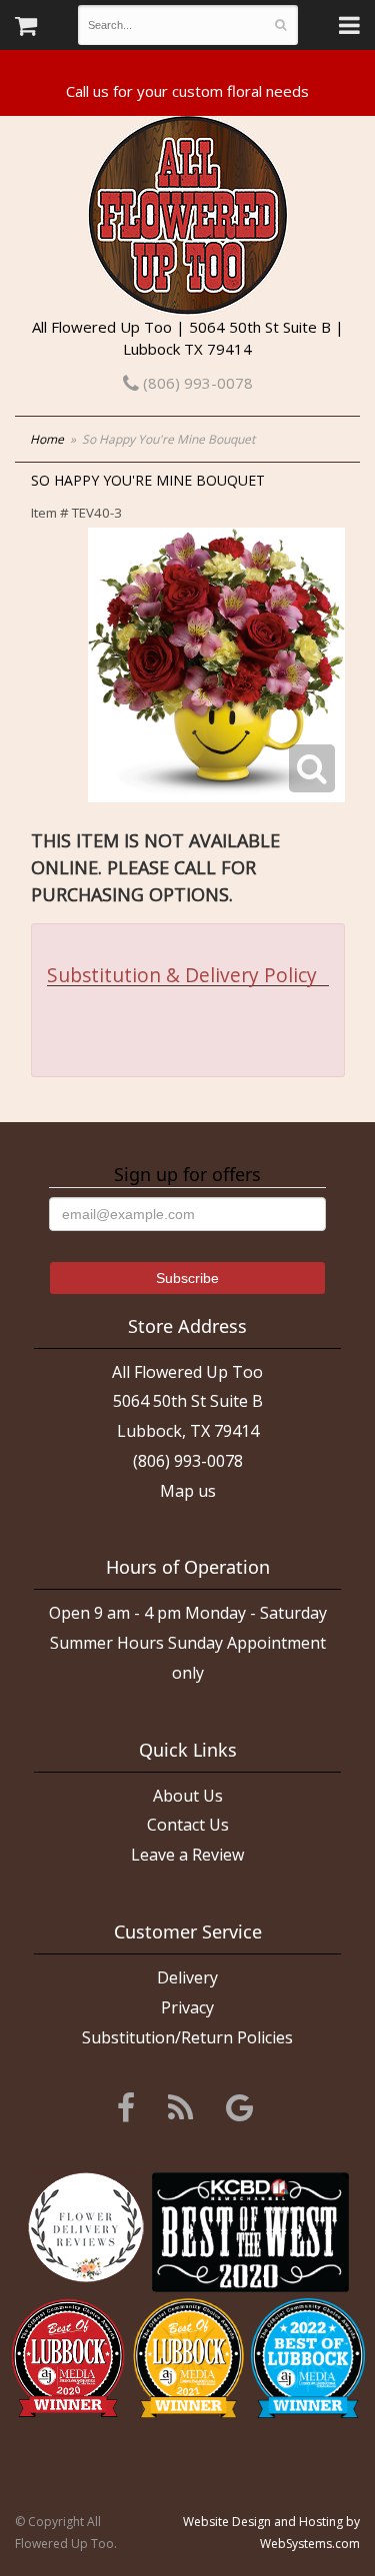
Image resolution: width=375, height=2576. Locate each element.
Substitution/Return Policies (187, 2037)
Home (47, 439)
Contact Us (188, 1825)
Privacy (187, 2007)
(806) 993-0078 (196, 383)
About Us (188, 1796)
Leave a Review (187, 1855)
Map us (188, 1491)
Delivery (187, 1977)
